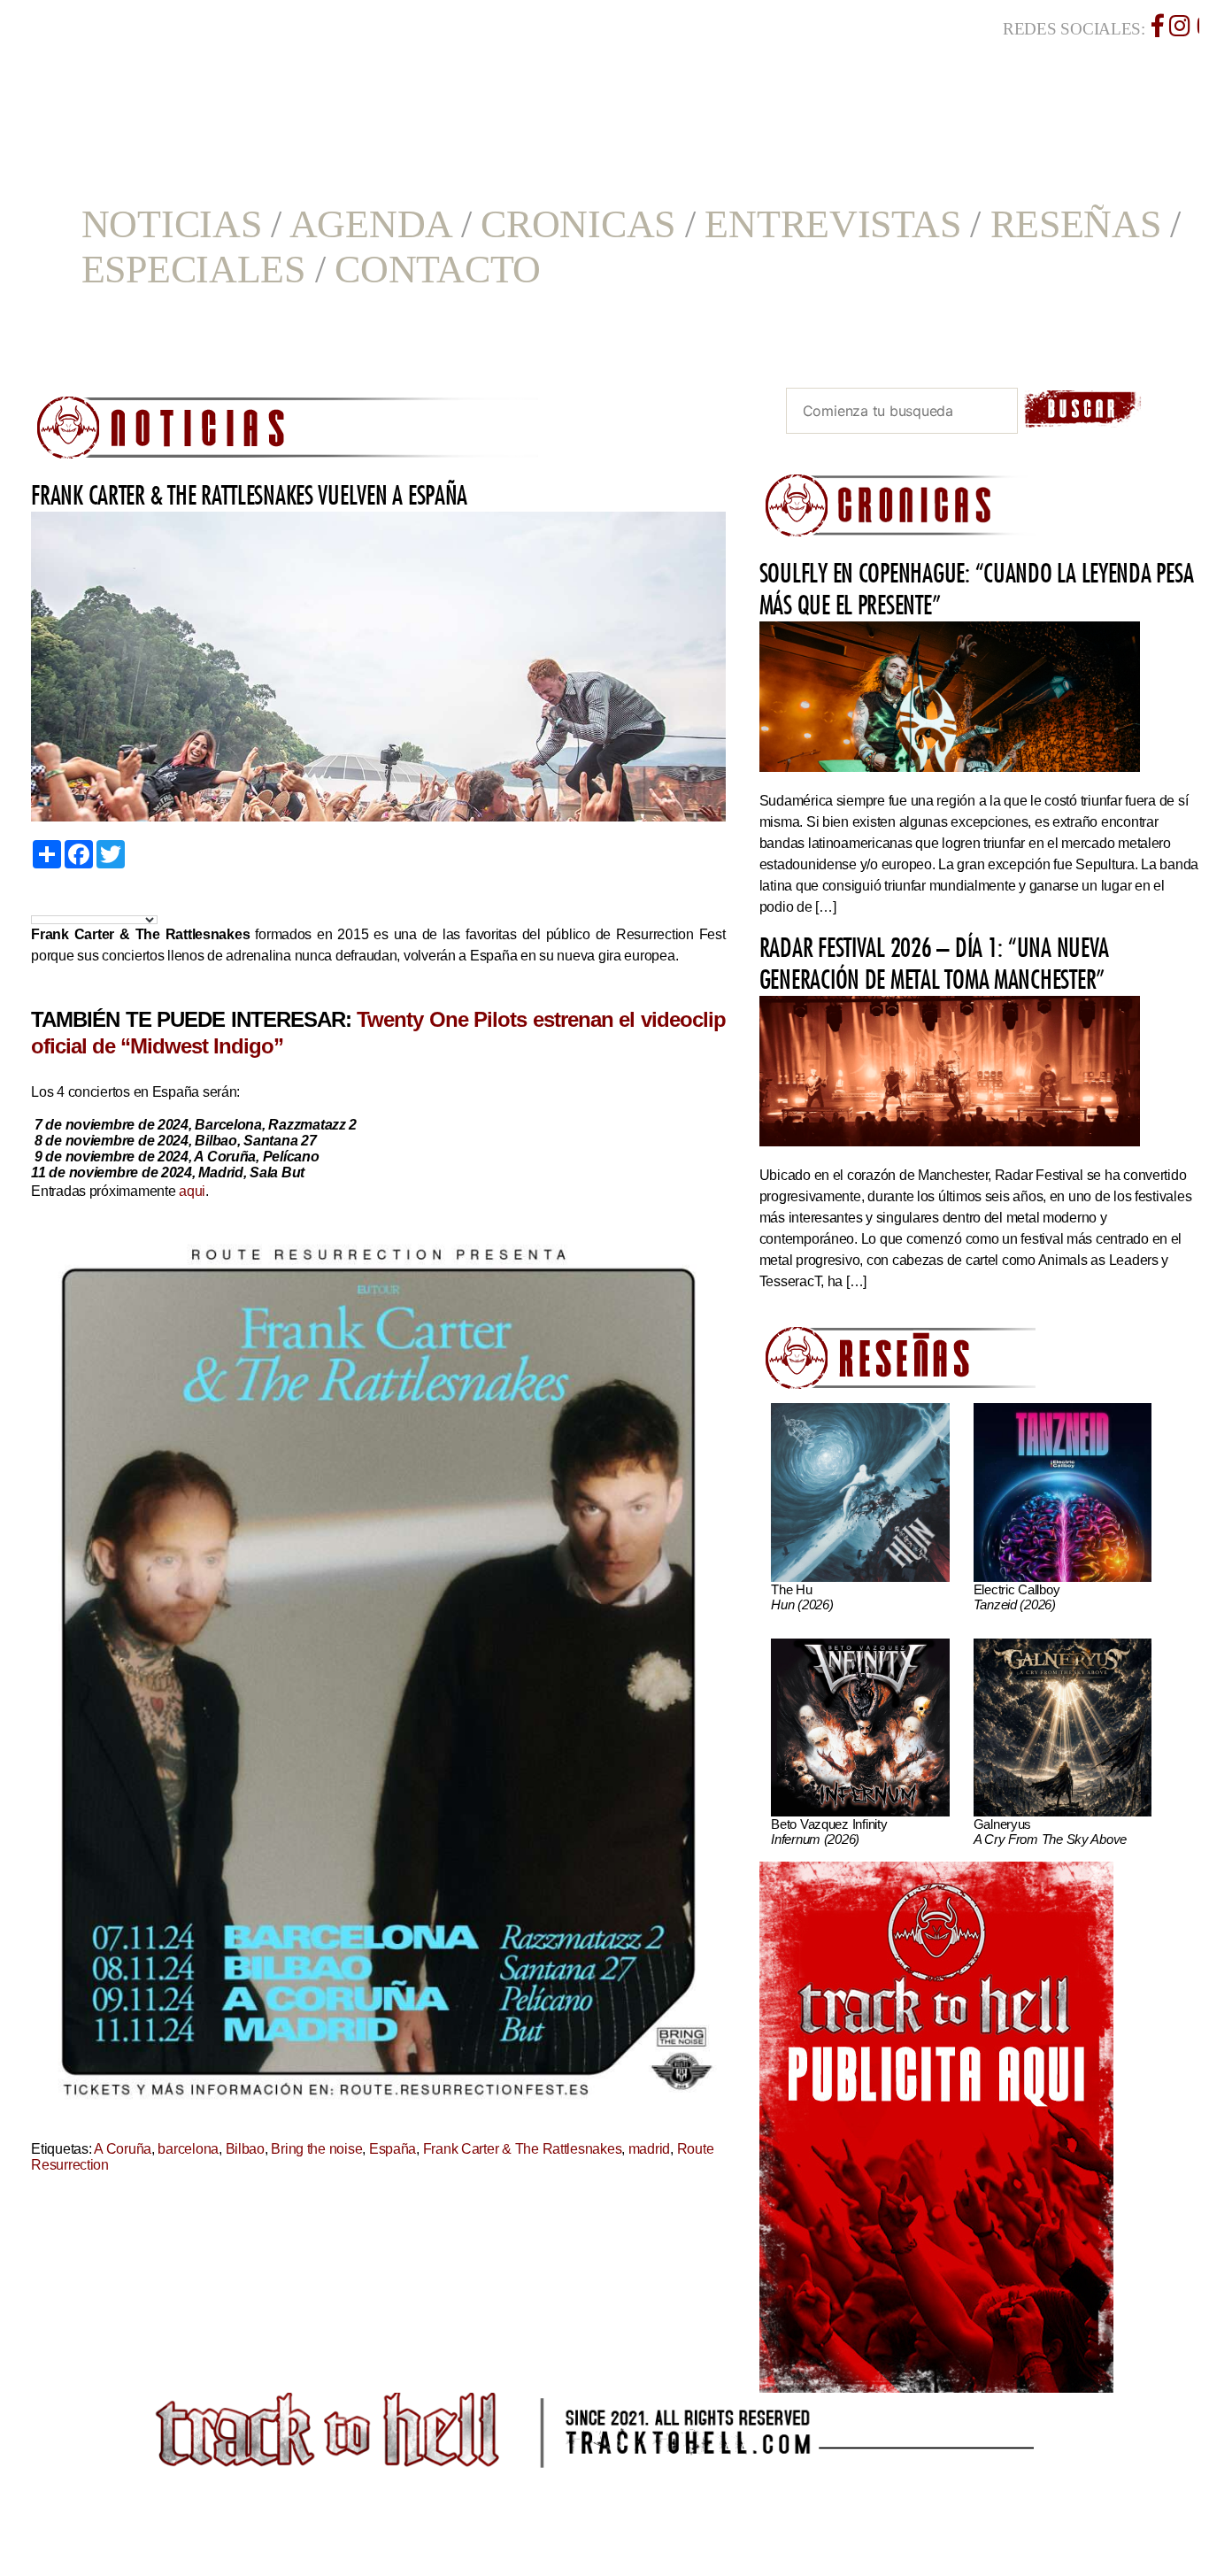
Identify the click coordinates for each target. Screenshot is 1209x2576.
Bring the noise (316, 2149)
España (393, 2149)
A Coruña (123, 2149)
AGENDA (370, 224)
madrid (649, 2149)
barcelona (188, 2149)
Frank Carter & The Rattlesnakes (523, 2149)
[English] (59, 900)
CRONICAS (578, 224)
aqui (192, 1191)
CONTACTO (438, 270)
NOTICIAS (172, 224)
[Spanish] (100, 900)
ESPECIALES (193, 270)
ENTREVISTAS (832, 224)
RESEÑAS (1076, 224)
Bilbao (245, 2149)
